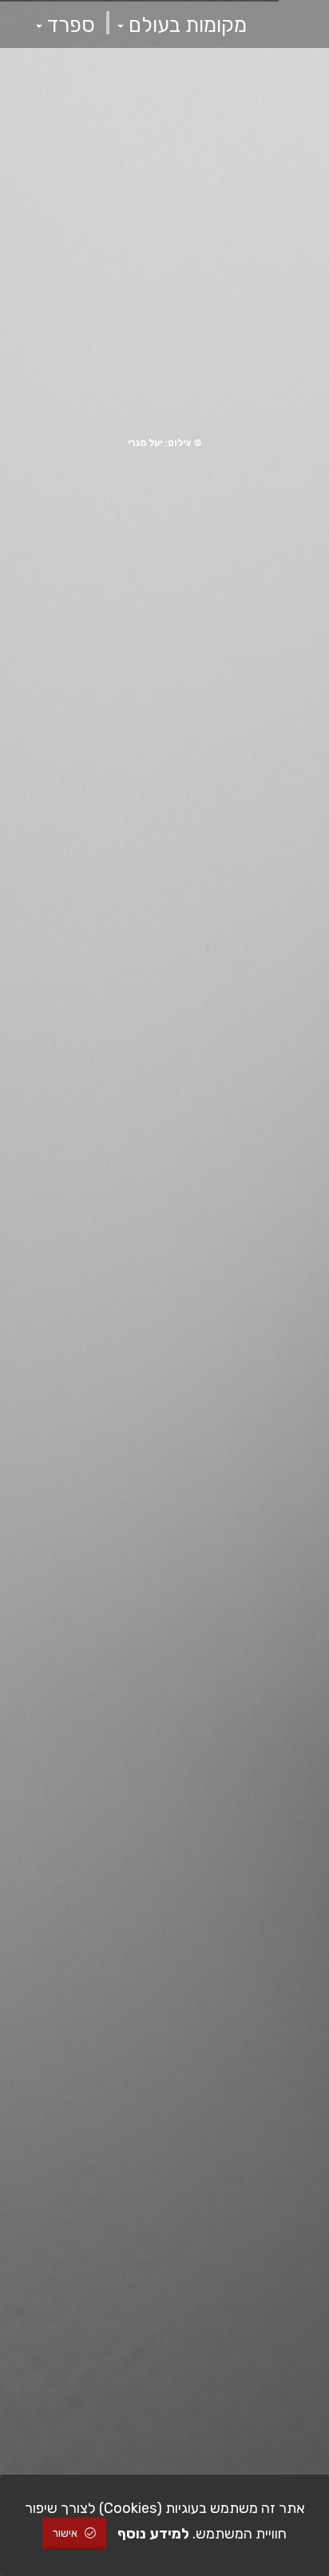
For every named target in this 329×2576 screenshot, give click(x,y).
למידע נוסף (153, 2534)
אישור (66, 2533)
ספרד (69, 25)
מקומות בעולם (185, 25)
